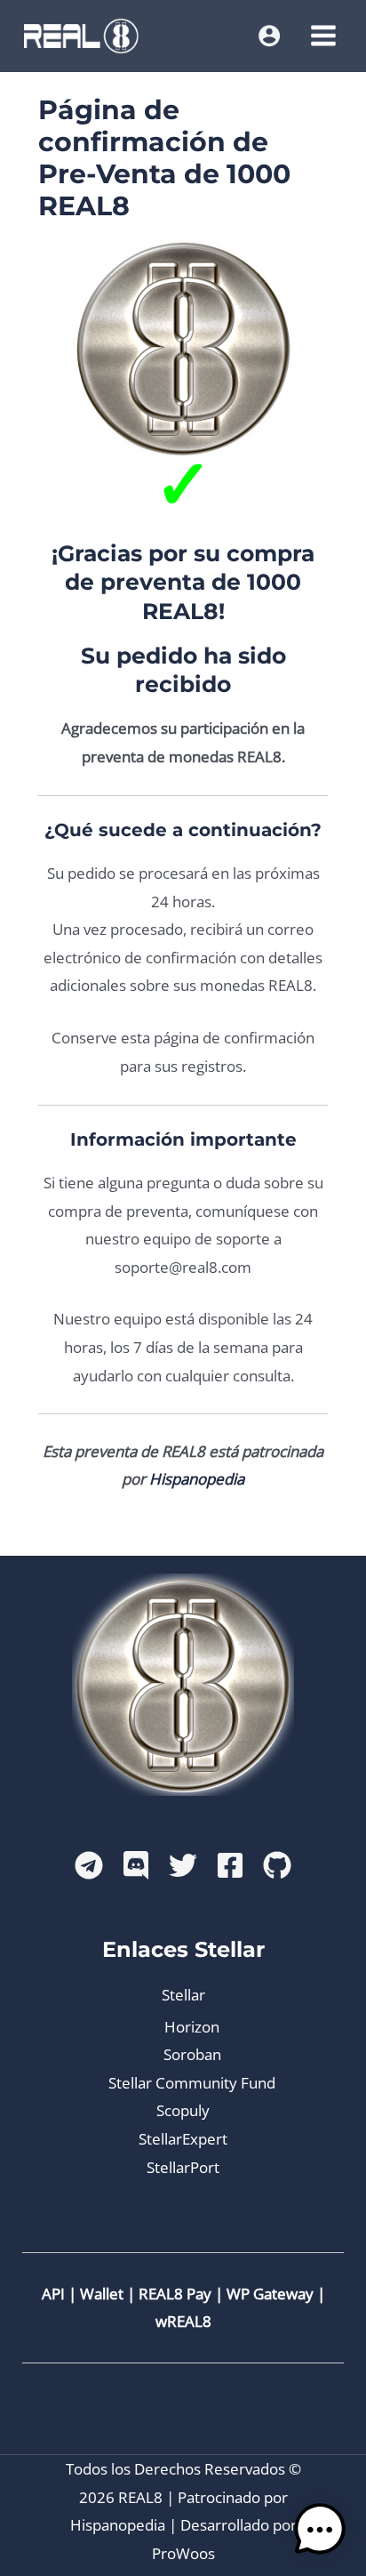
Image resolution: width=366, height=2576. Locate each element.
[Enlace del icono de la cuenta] (269, 36)
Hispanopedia (197, 1479)
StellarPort (183, 2167)
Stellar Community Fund (192, 2083)
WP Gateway (270, 2294)
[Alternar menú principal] (323, 36)
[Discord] (136, 1865)
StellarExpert (183, 2139)
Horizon (192, 2027)
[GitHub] (277, 1865)
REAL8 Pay (175, 2294)
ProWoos (183, 2553)
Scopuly (183, 2110)
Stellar (183, 1995)
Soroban (192, 2054)
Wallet (102, 2294)
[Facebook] (230, 1865)
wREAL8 (183, 2321)
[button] (320, 2530)
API (53, 2294)
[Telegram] (89, 1865)
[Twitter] (183, 1865)
